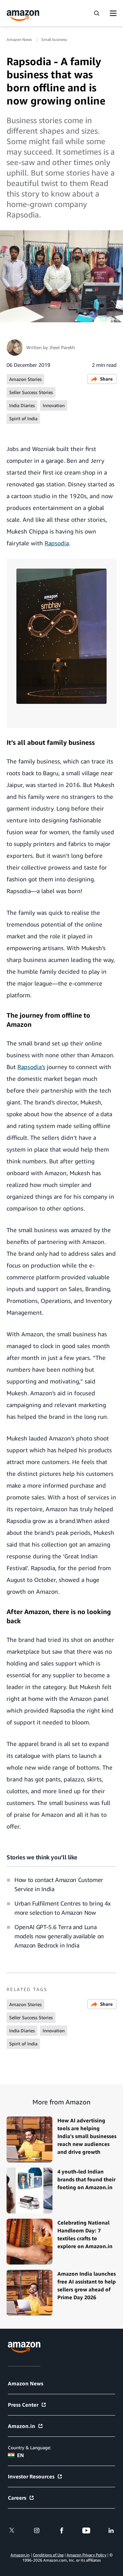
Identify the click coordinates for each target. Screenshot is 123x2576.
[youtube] (86, 2530)
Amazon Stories (25, 379)
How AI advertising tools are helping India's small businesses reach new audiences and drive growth (87, 2136)
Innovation (54, 405)
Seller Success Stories (31, 392)
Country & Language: (29, 2447)
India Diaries (22, 405)
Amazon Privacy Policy (86, 2555)
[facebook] (62, 2530)
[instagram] (37, 2530)
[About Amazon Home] (24, 2347)
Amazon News (20, 39)
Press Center (23, 2405)
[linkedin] (111, 2530)
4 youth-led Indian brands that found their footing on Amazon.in (86, 2179)
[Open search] (96, 13)
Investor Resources (31, 2476)
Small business (54, 39)
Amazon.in (21, 2426)
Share (106, 379)
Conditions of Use (48, 2555)
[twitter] (12, 2530)
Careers (17, 2498)
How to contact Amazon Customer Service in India (59, 1884)
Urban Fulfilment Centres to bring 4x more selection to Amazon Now (63, 1908)
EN (20, 2455)
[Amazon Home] (23, 16)
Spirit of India (23, 418)
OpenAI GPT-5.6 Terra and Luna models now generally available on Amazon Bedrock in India (59, 1936)
